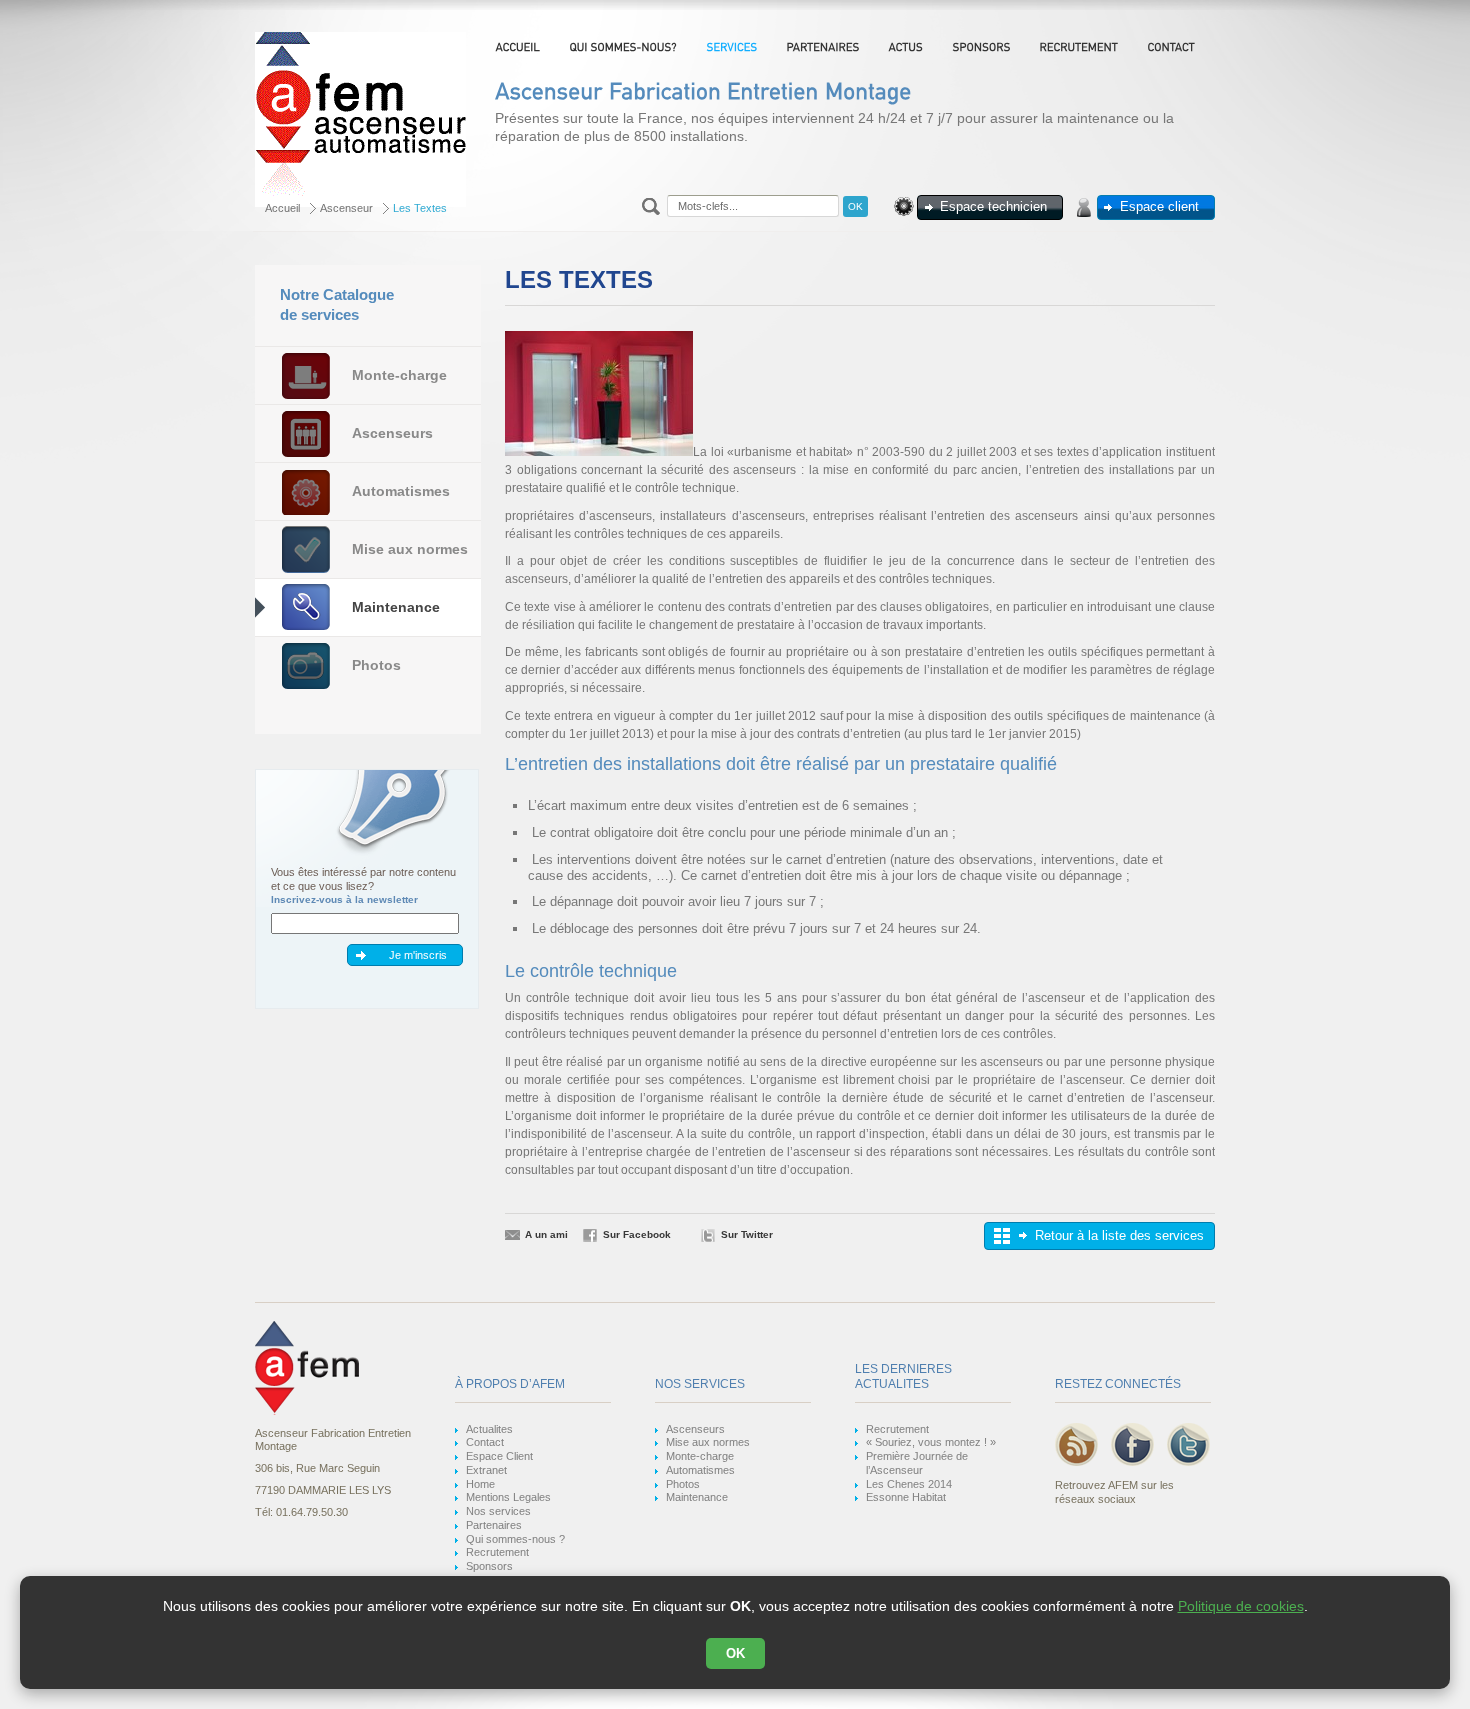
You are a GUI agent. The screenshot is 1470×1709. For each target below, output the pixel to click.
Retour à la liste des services (1119, 1235)
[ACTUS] (908, 47)
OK (735, 1653)
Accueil (282, 208)
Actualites (489, 1429)
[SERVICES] (734, 47)
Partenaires (494, 1525)
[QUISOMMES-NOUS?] (625, 47)
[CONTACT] (1173, 47)
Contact (485, 1442)
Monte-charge (399, 375)
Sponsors (489, 1566)
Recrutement (497, 1552)
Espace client (1159, 206)
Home (480, 1484)
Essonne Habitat (906, 1497)
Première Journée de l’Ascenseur (917, 1463)
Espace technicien (993, 206)
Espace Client (499, 1456)
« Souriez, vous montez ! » (931, 1442)
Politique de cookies (1241, 1606)
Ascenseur (346, 208)
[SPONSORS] (983, 47)
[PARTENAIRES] (825, 47)
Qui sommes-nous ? (515, 1539)
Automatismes (401, 491)
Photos (376, 665)
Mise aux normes (410, 549)
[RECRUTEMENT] (1081, 47)
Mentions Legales (508, 1497)
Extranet (486, 1470)
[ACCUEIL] (520, 47)
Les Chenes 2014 (909, 1484)
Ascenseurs (392, 433)
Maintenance (396, 607)
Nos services (498, 1511)
